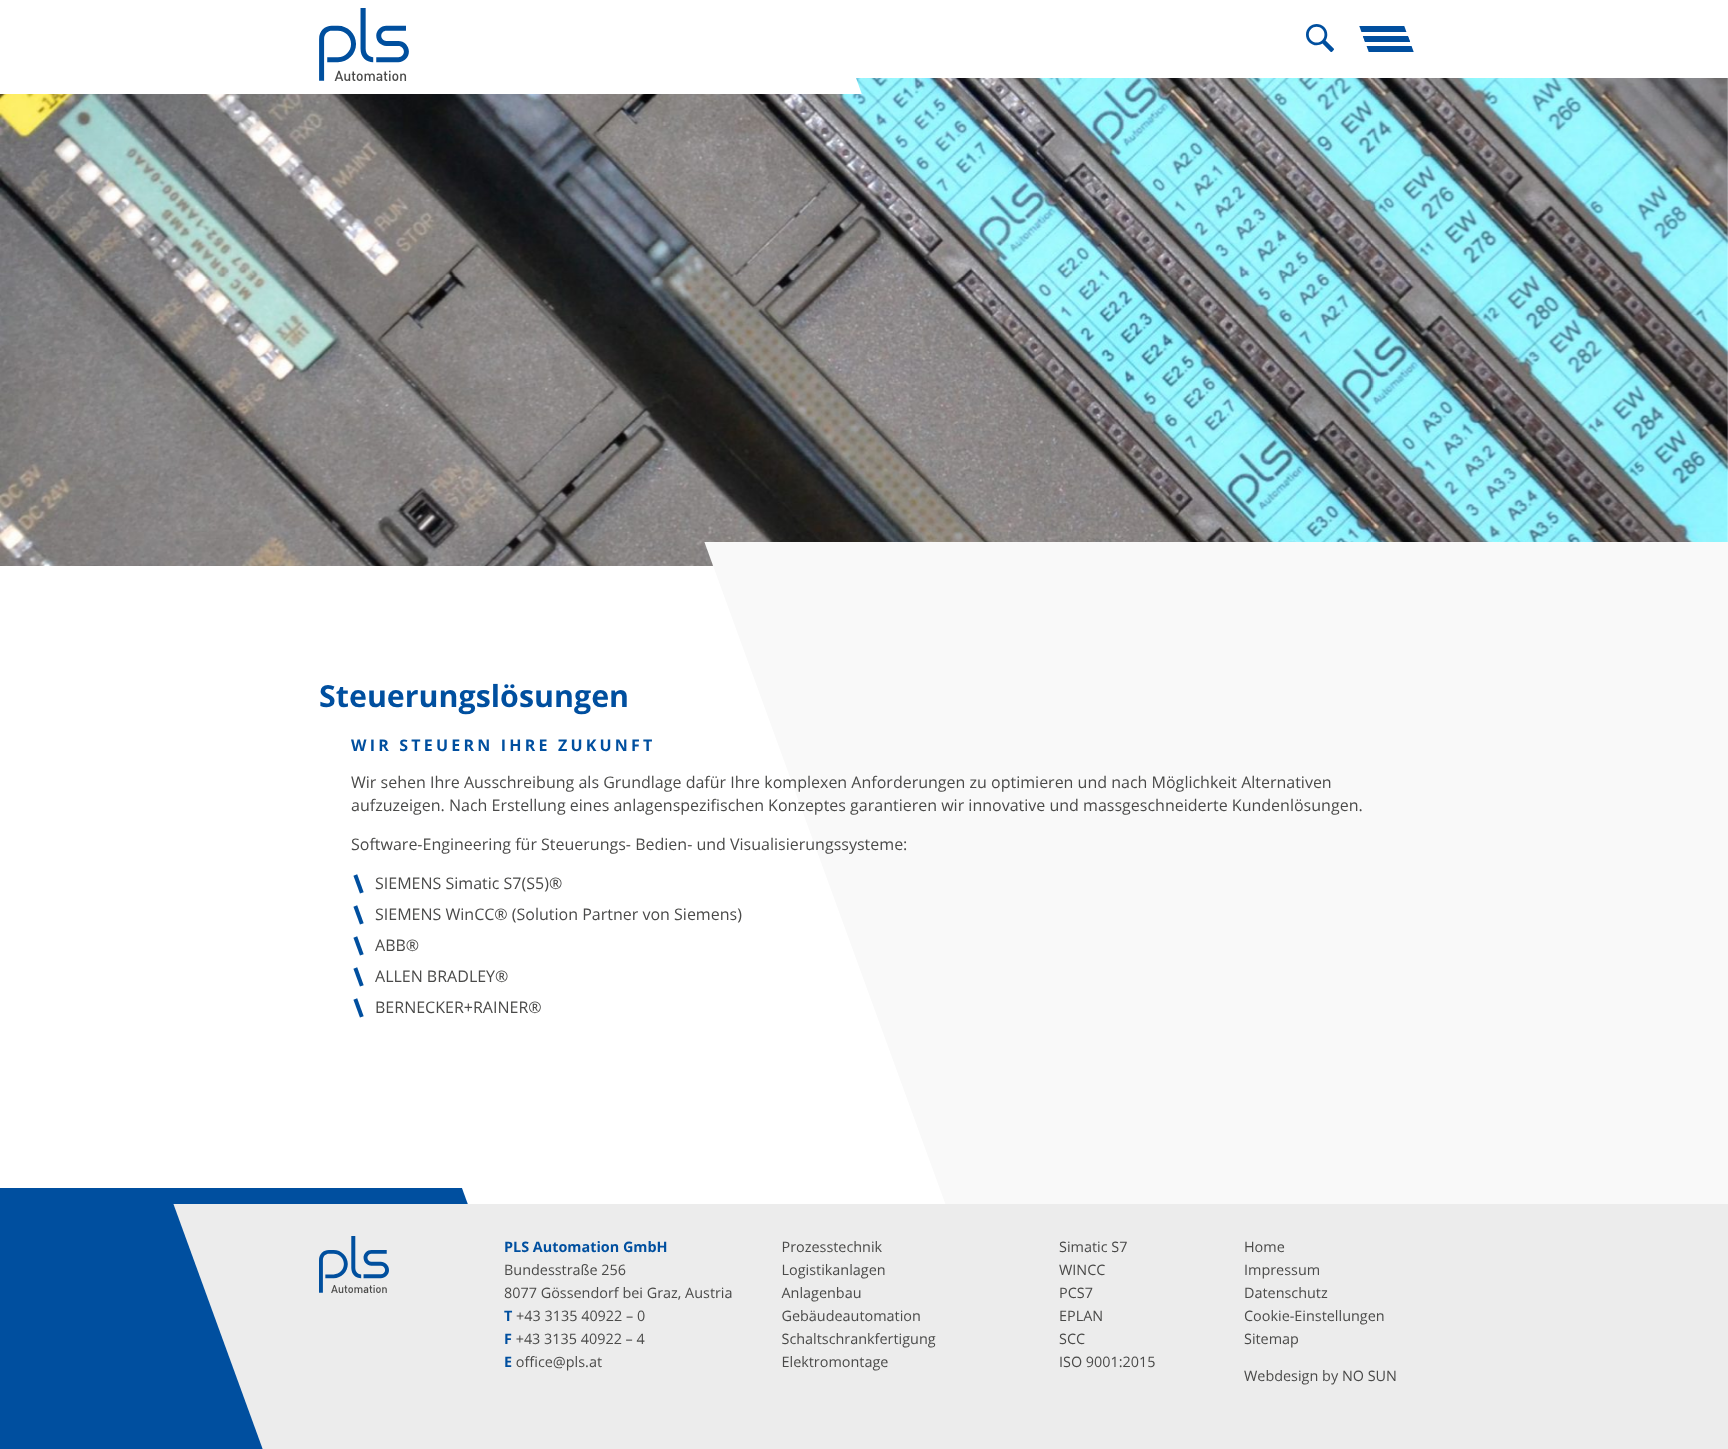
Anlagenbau (822, 1293)
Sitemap (1271, 1339)
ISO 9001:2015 (1107, 1362)
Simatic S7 (1093, 1247)
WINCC (1082, 1270)
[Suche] (1320, 39)
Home (1264, 1247)
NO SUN (1369, 1376)
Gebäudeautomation (851, 1316)
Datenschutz (1286, 1293)
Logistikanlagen (834, 1270)
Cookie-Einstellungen (1314, 1316)
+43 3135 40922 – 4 (580, 1339)
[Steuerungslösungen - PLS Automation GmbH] (364, 44)
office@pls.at (559, 1362)
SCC (1072, 1339)
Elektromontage (835, 1362)
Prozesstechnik (832, 1247)
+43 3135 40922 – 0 (580, 1316)
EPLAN (1081, 1316)
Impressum (1282, 1270)
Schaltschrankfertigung (859, 1339)
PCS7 (1076, 1293)
